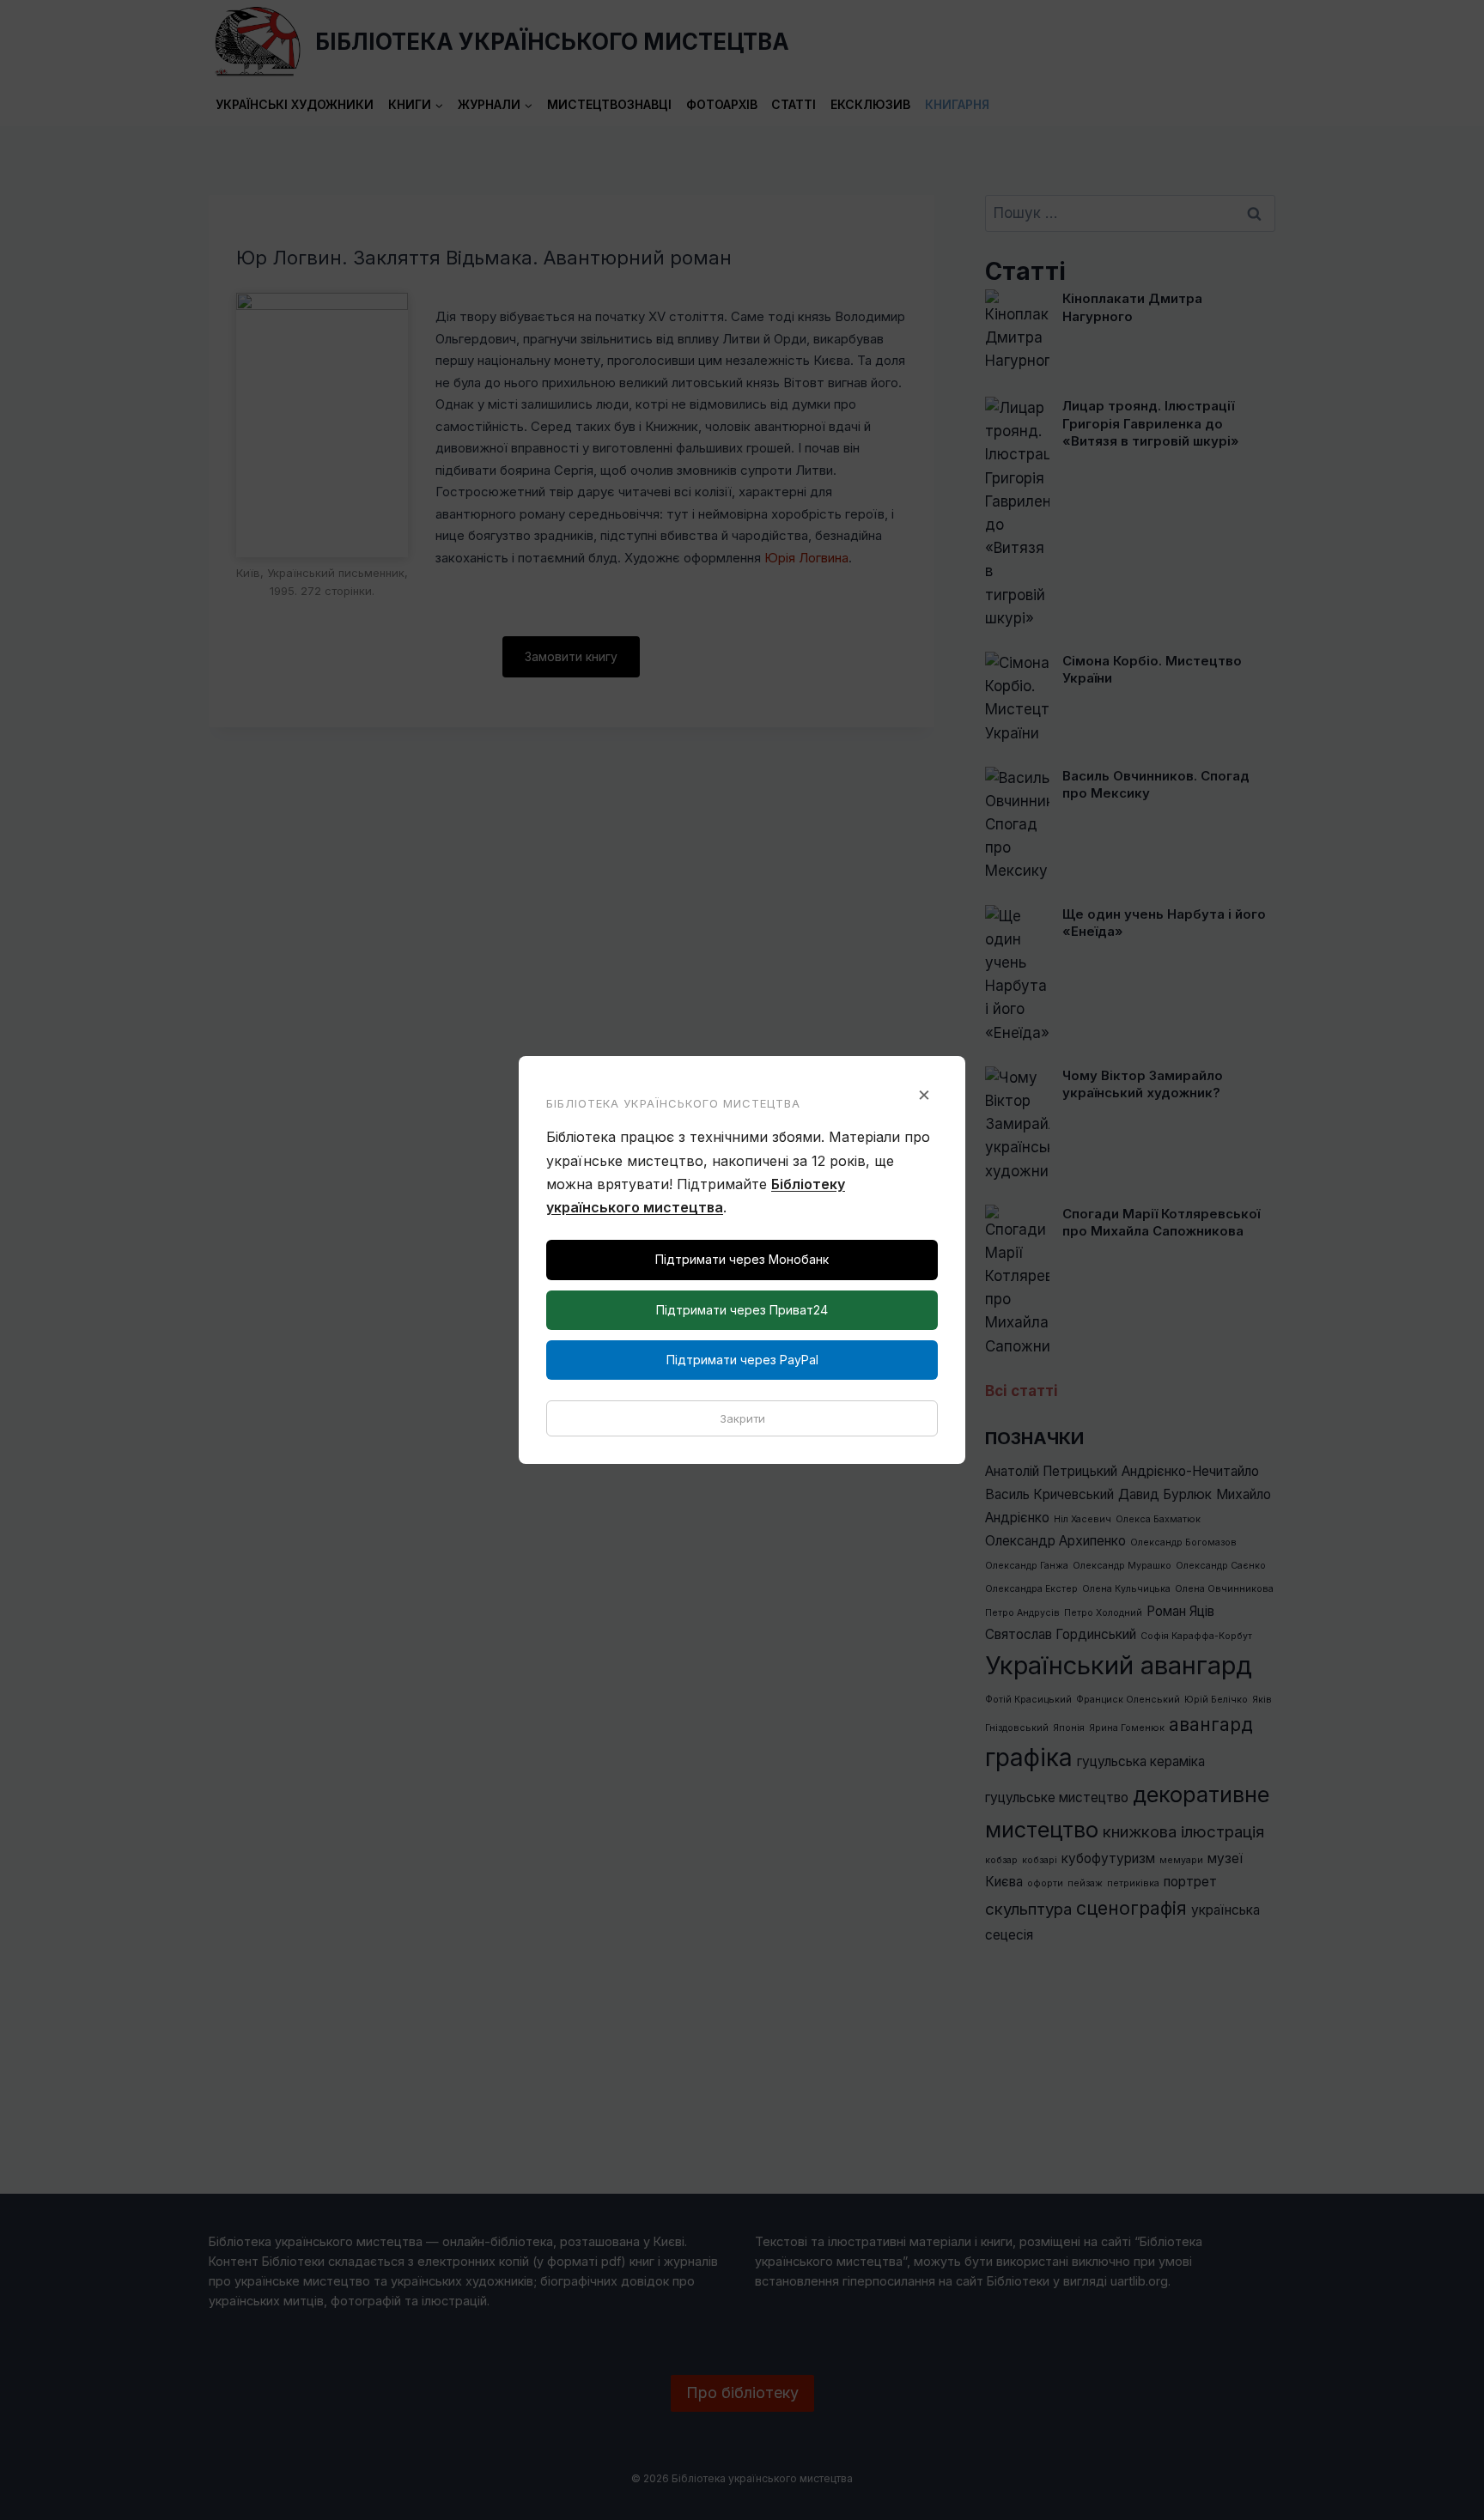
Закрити (742, 1418)
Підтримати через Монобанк (742, 1259)
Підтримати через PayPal (742, 1360)
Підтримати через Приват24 (742, 1310)
